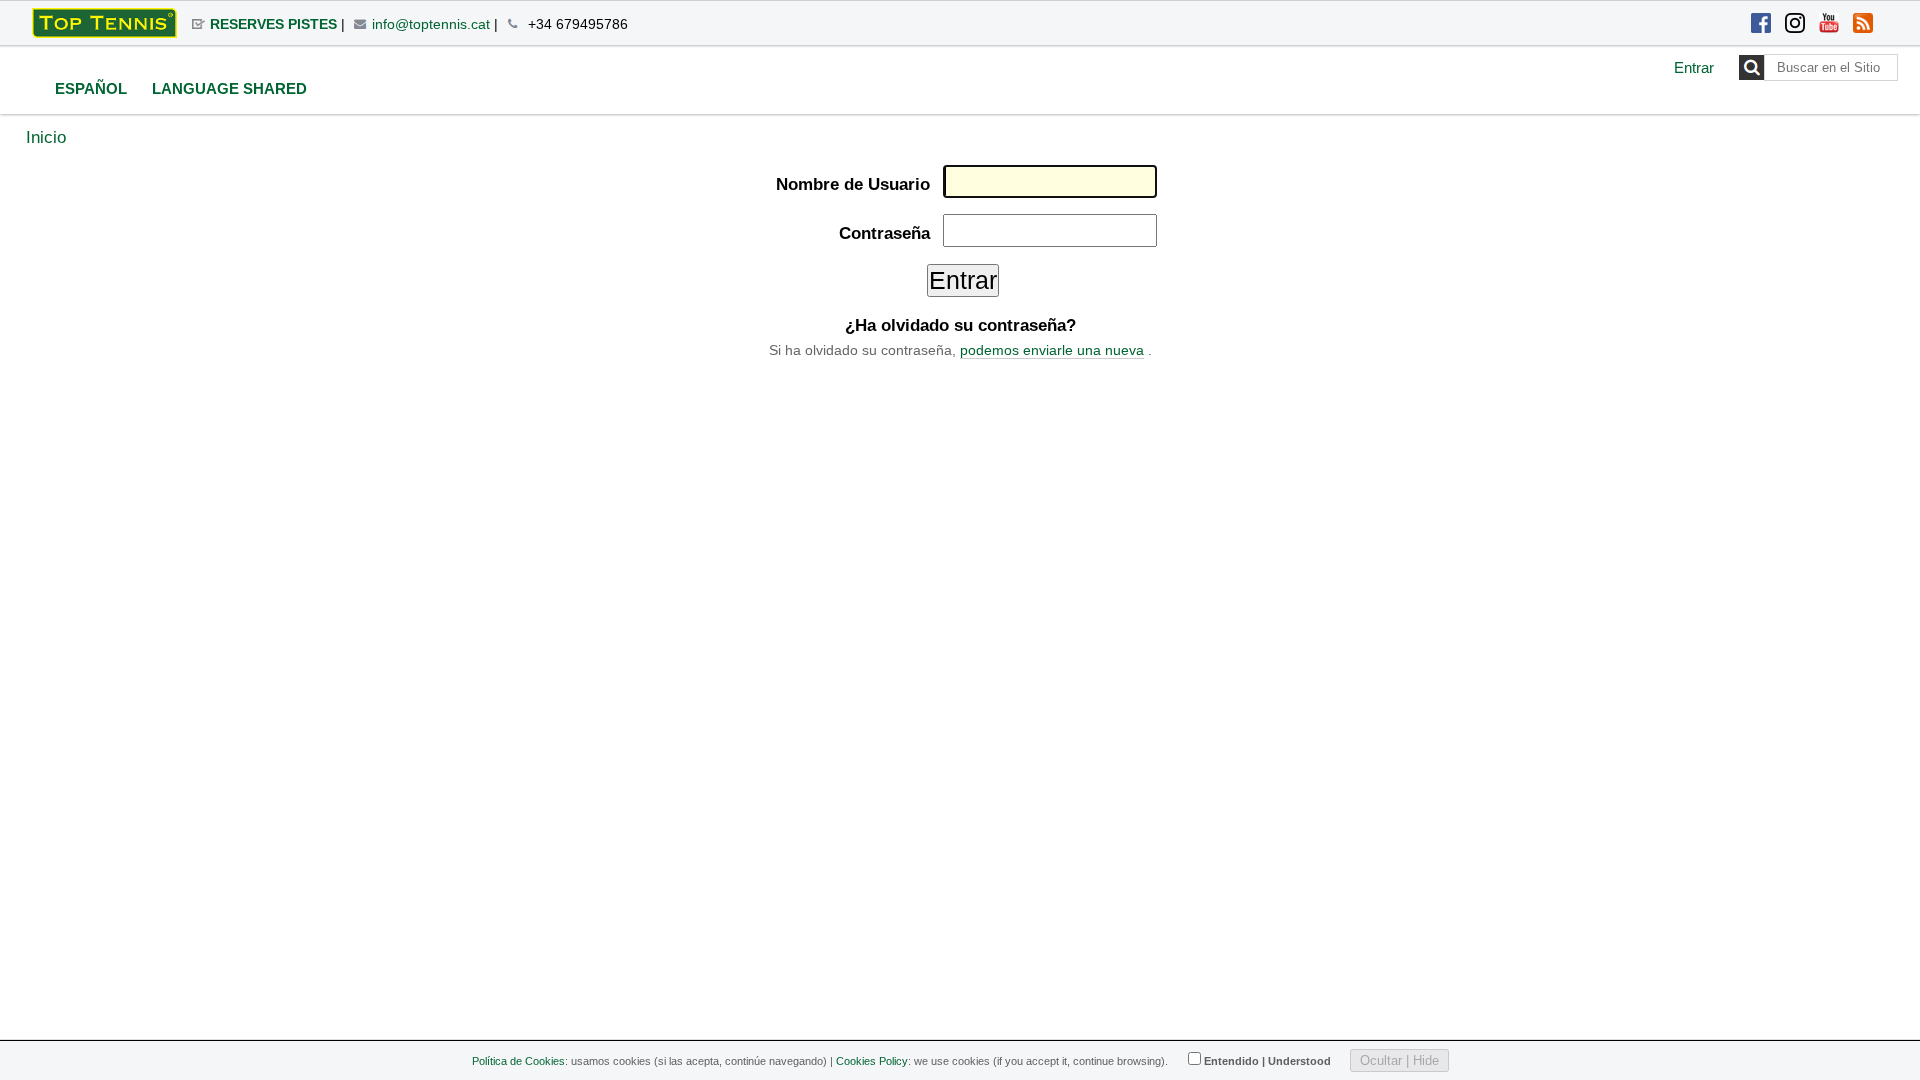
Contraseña (884, 233)
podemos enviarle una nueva (1052, 350)
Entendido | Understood (1267, 1061)
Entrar (1694, 67)
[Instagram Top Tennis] (1795, 25)
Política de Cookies (518, 1061)
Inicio (46, 137)
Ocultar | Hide (1399, 1060)
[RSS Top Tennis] (1863, 25)
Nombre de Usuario (852, 184)
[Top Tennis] (104, 23)
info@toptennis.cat (431, 24)
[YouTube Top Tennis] (1829, 25)
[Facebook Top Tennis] (1761, 25)
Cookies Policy (872, 1061)
